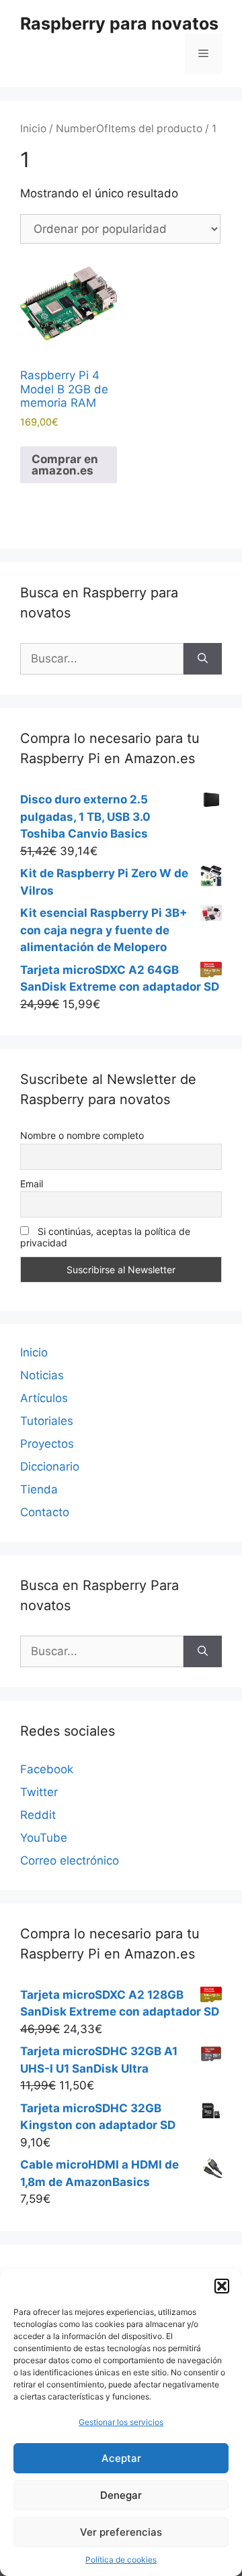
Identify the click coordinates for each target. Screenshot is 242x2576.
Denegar (121, 2495)
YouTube (44, 1838)
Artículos (44, 1398)
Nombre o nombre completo (82, 1135)
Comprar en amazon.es (65, 465)
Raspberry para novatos (119, 23)
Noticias (42, 1375)
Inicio (33, 129)
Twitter (39, 1792)
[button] (222, 2286)
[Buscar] (203, 659)
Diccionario (50, 1467)
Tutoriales (47, 1421)
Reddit (38, 1815)
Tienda (39, 1489)
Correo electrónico (70, 1861)
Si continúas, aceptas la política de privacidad (105, 1237)
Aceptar (121, 2458)
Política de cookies (121, 2560)
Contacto (45, 1512)
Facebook (47, 1769)
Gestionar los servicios (121, 2422)
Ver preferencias (121, 2532)
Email (32, 1184)
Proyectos (47, 1444)
